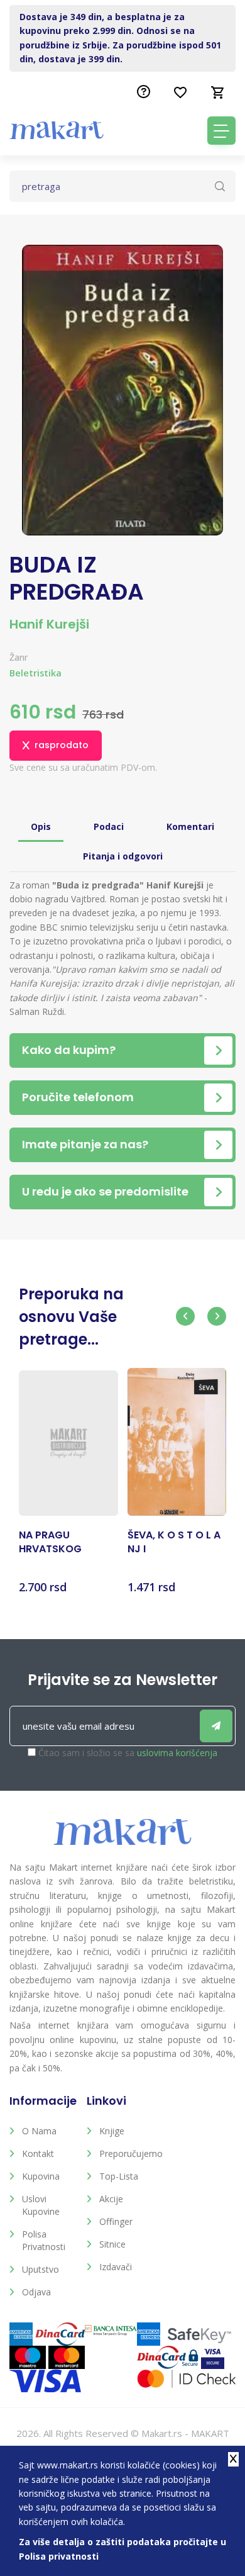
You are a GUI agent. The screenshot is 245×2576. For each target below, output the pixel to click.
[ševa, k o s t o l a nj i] (177, 1442)
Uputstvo (41, 2269)
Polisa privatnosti (44, 2240)
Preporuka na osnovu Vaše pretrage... (71, 1317)
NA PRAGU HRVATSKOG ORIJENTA (50, 1543)
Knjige (112, 2131)
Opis (41, 826)
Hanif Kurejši (49, 624)
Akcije (111, 2199)
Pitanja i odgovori (123, 856)
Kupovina (41, 2176)
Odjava (36, 2292)
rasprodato (62, 745)
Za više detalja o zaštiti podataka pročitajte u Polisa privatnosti (122, 2549)
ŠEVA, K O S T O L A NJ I (174, 1542)
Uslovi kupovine (41, 2205)
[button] (185, 1316)
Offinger (116, 2221)
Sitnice (112, 2244)
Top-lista (119, 2176)
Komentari (190, 826)
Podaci (109, 826)
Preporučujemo (128, 2153)
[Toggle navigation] (221, 131)
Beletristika (35, 673)
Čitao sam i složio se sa (128, 1753)
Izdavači (116, 2267)
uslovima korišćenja (177, 1753)
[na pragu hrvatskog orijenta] (68, 1443)
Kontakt (38, 2153)
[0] (218, 92)
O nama (39, 2131)
